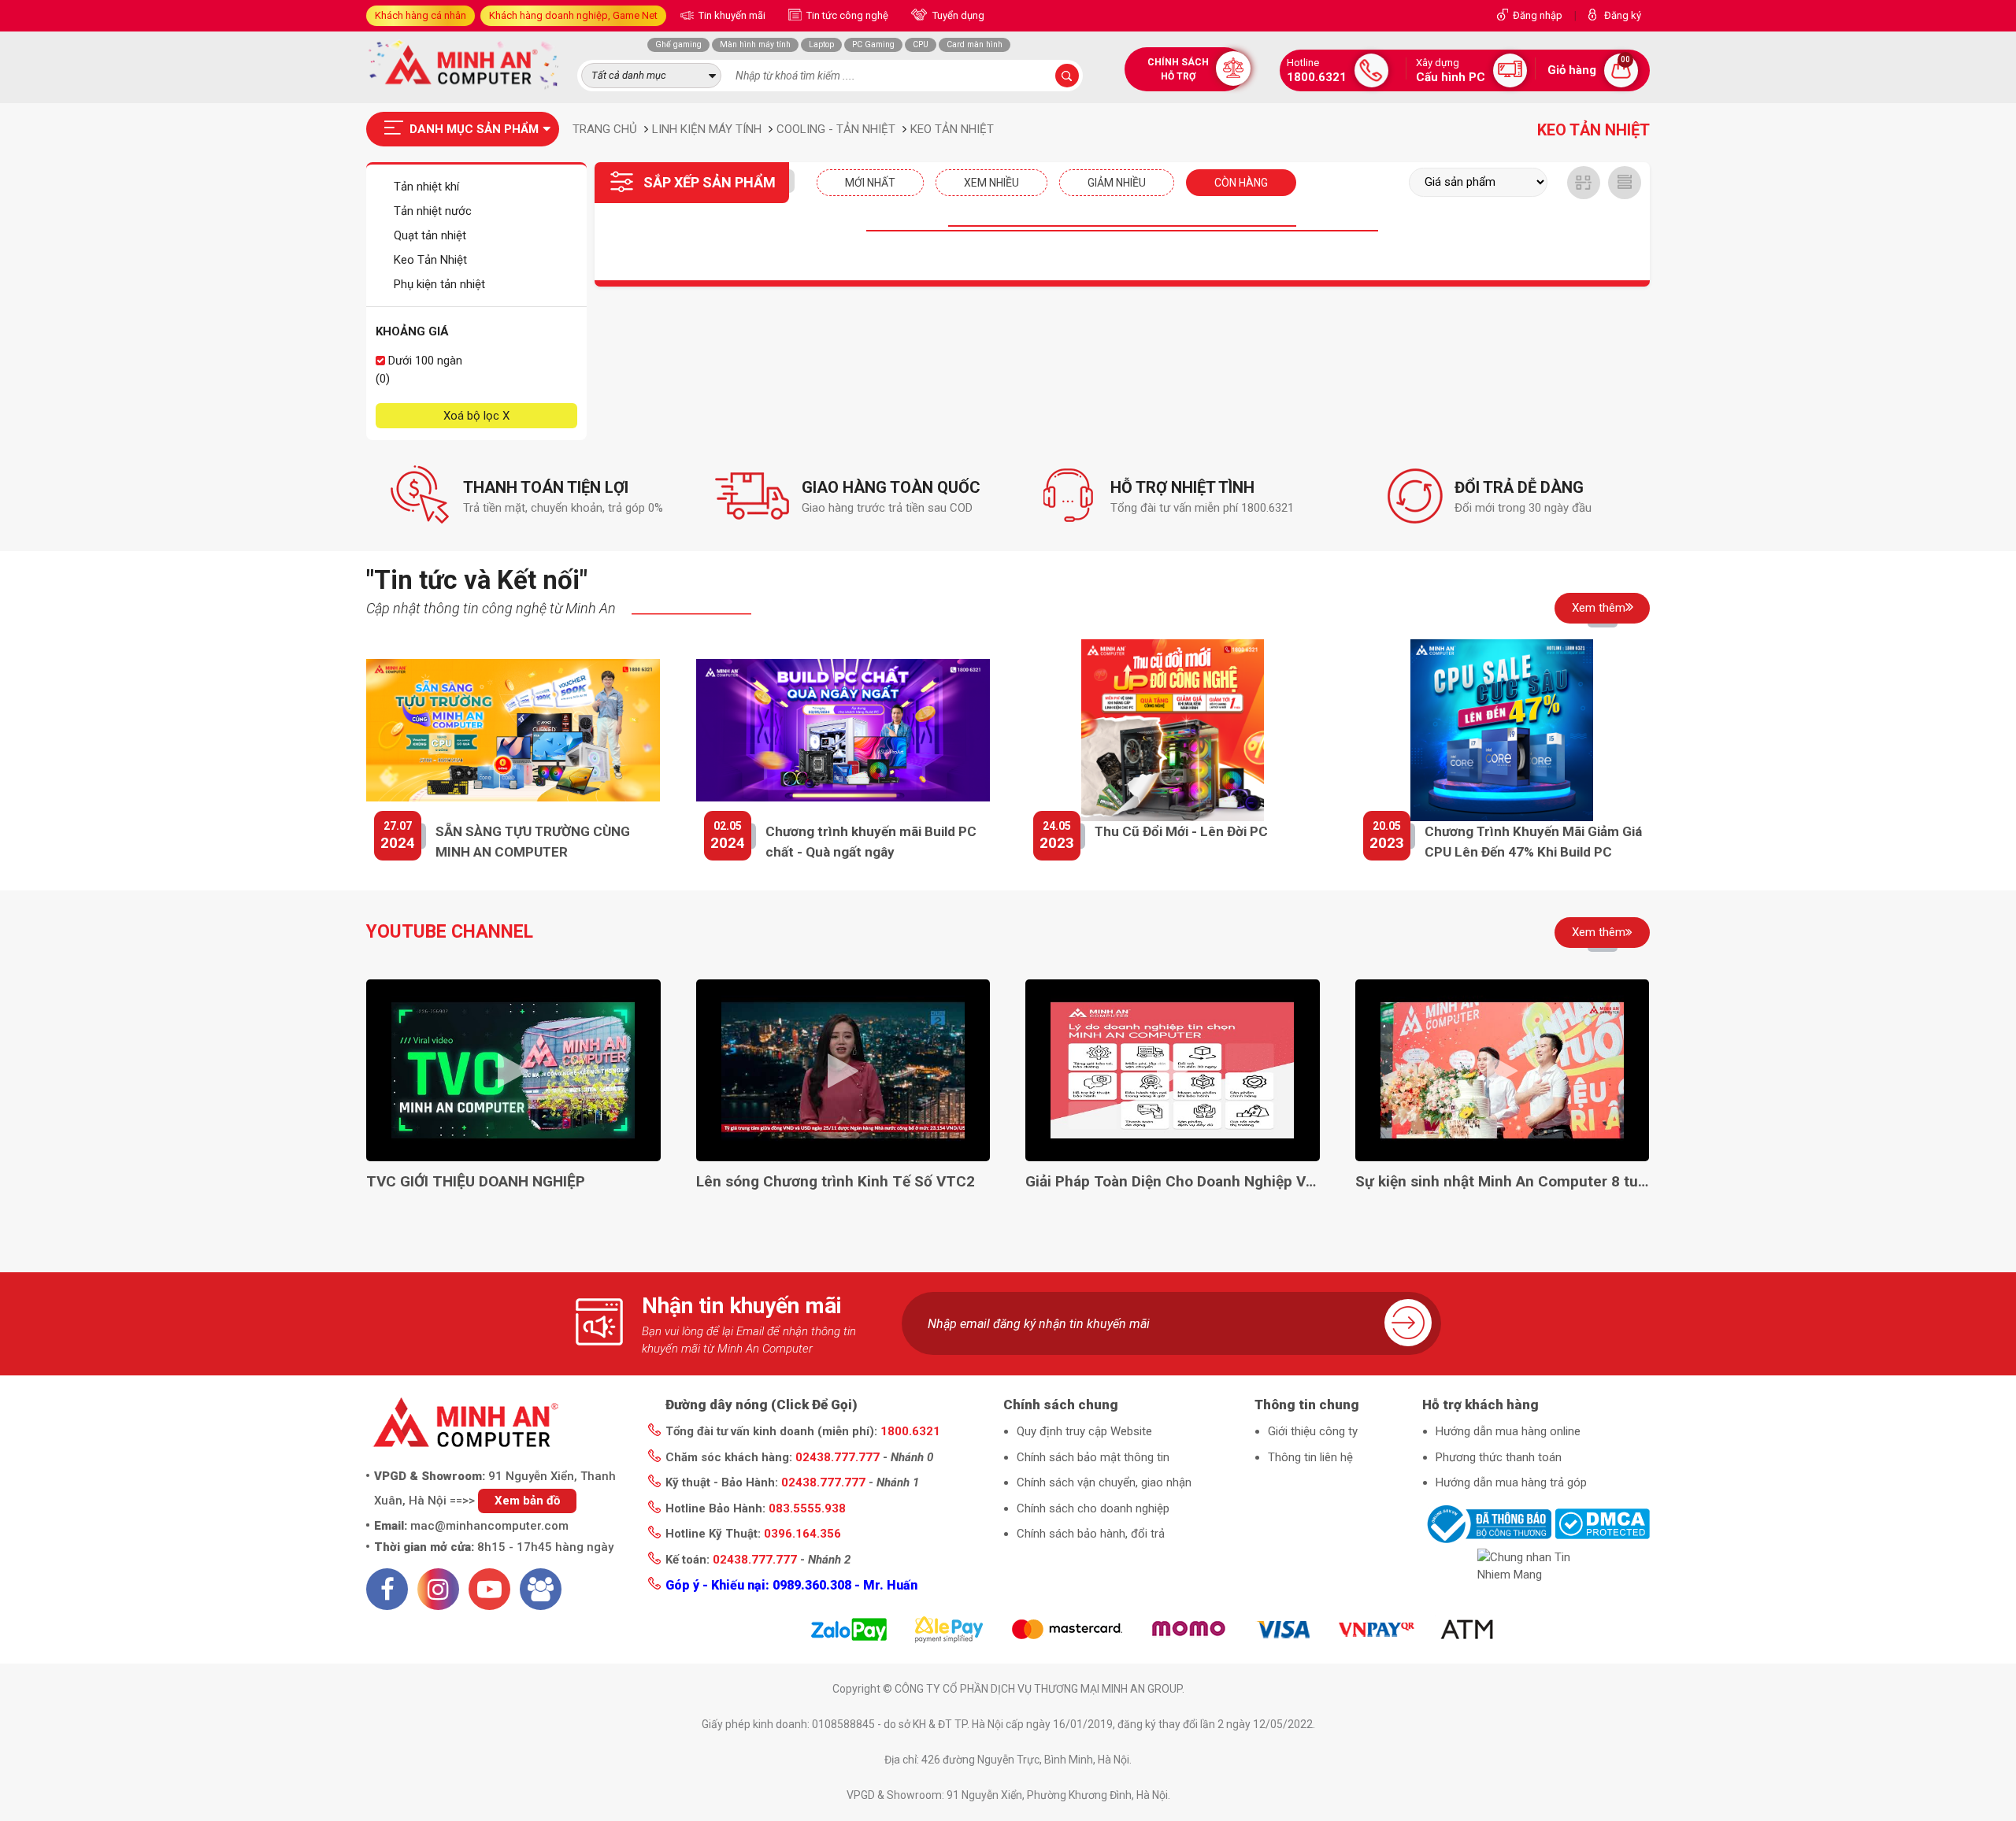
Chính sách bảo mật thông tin (1093, 1457)
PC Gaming (873, 44)
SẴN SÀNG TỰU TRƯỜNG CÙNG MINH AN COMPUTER (533, 842)
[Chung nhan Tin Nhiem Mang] (1536, 1566)
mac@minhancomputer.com (489, 1526)
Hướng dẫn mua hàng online (1508, 1431)
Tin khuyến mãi (731, 15)
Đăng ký (1623, 15)
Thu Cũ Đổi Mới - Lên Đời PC (1181, 831)
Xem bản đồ (527, 1501)
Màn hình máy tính (755, 44)
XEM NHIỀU (991, 183)
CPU (921, 44)
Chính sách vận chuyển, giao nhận (1104, 1482)
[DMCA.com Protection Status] (1602, 1523)
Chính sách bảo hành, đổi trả (1091, 1534)
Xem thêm (1599, 608)
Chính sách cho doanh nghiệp (1093, 1508)
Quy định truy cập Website (1084, 1431)
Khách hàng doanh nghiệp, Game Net (573, 15)
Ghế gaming (678, 44)
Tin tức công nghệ (846, 15)
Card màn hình (975, 44)
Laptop (821, 44)
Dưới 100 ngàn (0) (419, 370)
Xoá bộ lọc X (476, 416)
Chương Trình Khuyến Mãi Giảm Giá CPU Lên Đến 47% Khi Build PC (1533, 842)
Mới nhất (870, 183)
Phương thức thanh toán (1499, 1457)
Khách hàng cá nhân (421, 15)
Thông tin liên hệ (1310, 1457)
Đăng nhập (1538, 15)
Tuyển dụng (957, 15)
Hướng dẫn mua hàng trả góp (1511, 1482)
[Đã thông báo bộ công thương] (1487, 1523)
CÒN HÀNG (1241, 183)
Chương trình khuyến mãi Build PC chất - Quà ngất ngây (871, 842)
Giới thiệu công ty (1313, 1431)
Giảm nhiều (1117, 183)
